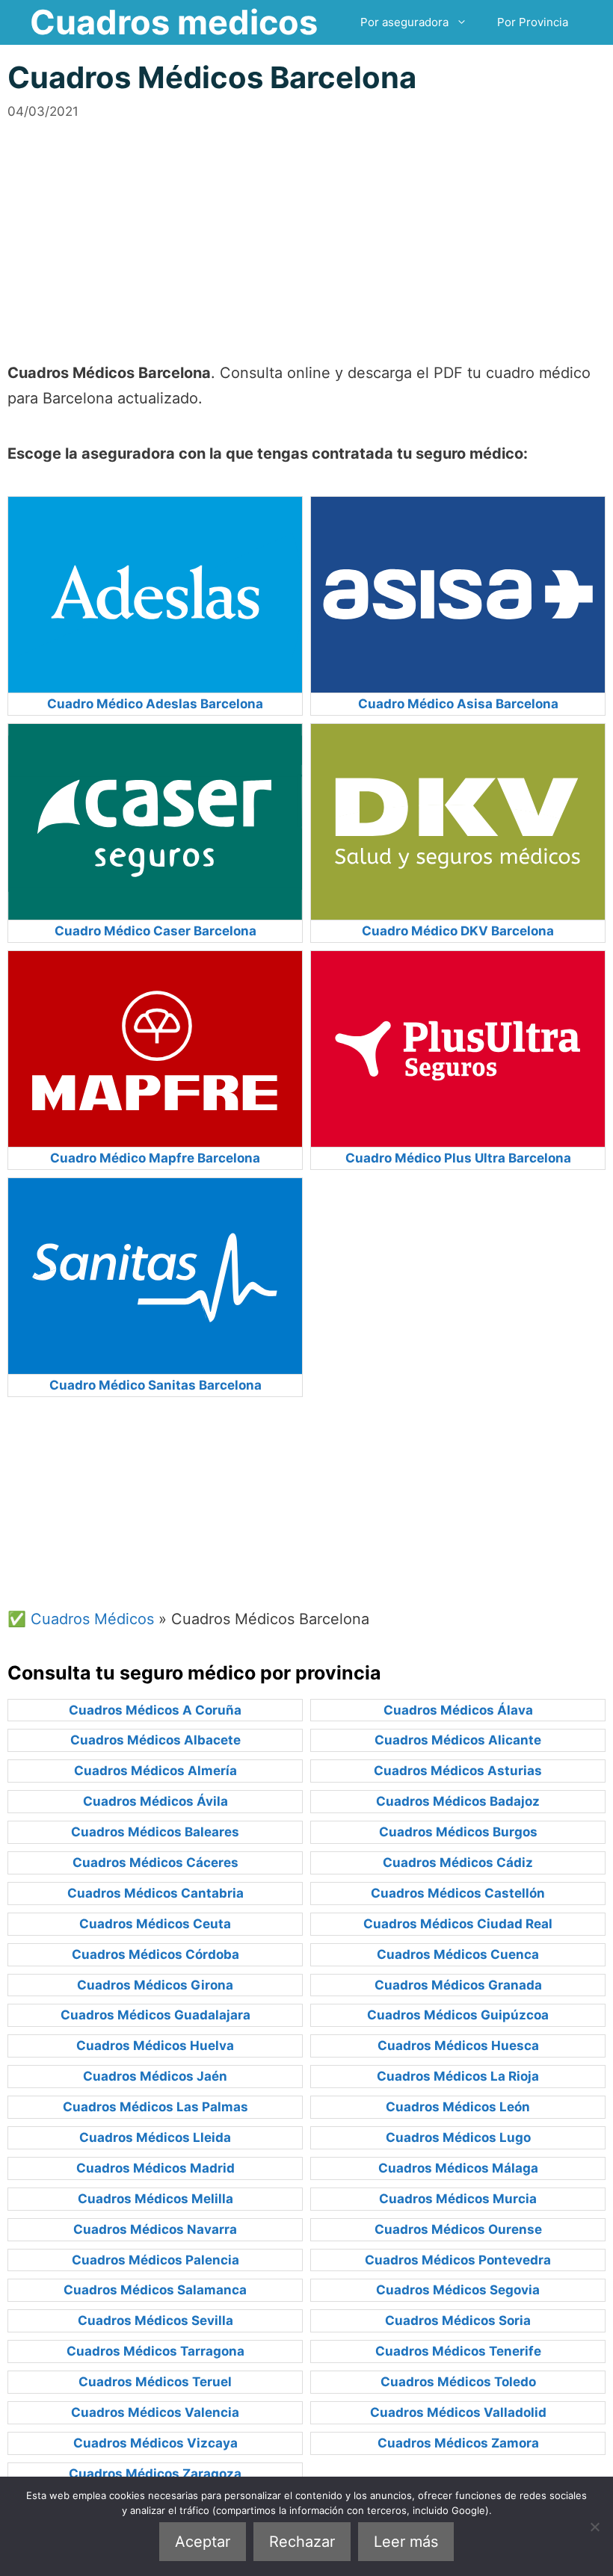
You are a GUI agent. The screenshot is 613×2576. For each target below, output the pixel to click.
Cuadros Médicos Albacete (155, 1740)
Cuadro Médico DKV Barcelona (458, 931)
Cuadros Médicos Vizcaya (155, 2443)
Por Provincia (533, 22)
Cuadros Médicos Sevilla (155, 2320)
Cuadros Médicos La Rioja (458, 2076)
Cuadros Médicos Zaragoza (155, 2474)
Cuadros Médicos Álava (458, 1710)
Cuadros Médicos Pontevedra (458, 2260)
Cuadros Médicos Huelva (155, 2046)
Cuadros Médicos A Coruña (155, 1710)
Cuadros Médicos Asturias (458, 1771)
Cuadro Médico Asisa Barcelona (458, 704)
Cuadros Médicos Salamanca (155, 2290)
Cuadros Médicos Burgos (458, 1832)
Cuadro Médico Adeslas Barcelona (155, 704)
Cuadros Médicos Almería (155, 1771)
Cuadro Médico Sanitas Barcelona (155, 1385)
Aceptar (203, 2542)
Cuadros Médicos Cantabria (155, 1893)
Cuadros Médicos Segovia (458, 2290)
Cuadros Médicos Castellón (458, 1893)
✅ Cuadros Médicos (81, 1619)
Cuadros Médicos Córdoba (155, 1954)
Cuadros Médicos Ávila (155, 1801)
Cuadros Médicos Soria (458, 2320)
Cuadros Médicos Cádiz (458, 1863)
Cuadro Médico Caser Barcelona (155, 931)
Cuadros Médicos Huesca (458, 2046)
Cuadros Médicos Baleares (155, 1832)
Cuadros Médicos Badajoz (458, 1801)
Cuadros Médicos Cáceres (155, 1863)
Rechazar (302, 2542)
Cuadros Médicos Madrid (155, 2168)
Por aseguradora (404, 22)
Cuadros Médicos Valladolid (458, 2412)
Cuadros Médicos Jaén (155, 2076)
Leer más (406, 2542)
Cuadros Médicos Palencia (155, 2260)
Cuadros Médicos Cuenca (458, 1954)
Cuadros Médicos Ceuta (155, 1924)
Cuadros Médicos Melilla (155, 2199)
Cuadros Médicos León (458, 2107)
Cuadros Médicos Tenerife (458, 2351)
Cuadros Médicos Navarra (155, 2229)
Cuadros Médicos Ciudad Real (458, 1924)
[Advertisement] (306, 226)
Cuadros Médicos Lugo (458, 2137)
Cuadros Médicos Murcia (458, 2199)
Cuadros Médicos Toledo (458, 2382)
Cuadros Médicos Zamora (458, 2443)
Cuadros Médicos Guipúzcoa (458, 2015)
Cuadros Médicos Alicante (458, 1740)
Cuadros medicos (174, 22)
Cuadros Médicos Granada (458, 1985)
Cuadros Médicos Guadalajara (155, 2015)
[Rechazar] (594, 2527)
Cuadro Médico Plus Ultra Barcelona (458, 1158)
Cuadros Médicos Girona (155, 1985)
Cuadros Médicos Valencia (155, 2412)
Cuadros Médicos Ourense (458, 2229)
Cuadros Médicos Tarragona (155, 2351)
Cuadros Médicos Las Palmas (155, 2107)
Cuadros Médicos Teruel (155, 2382)
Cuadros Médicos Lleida (155, 2137)
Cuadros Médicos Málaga (458, 2168)
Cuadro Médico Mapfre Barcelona (155, 1158)
